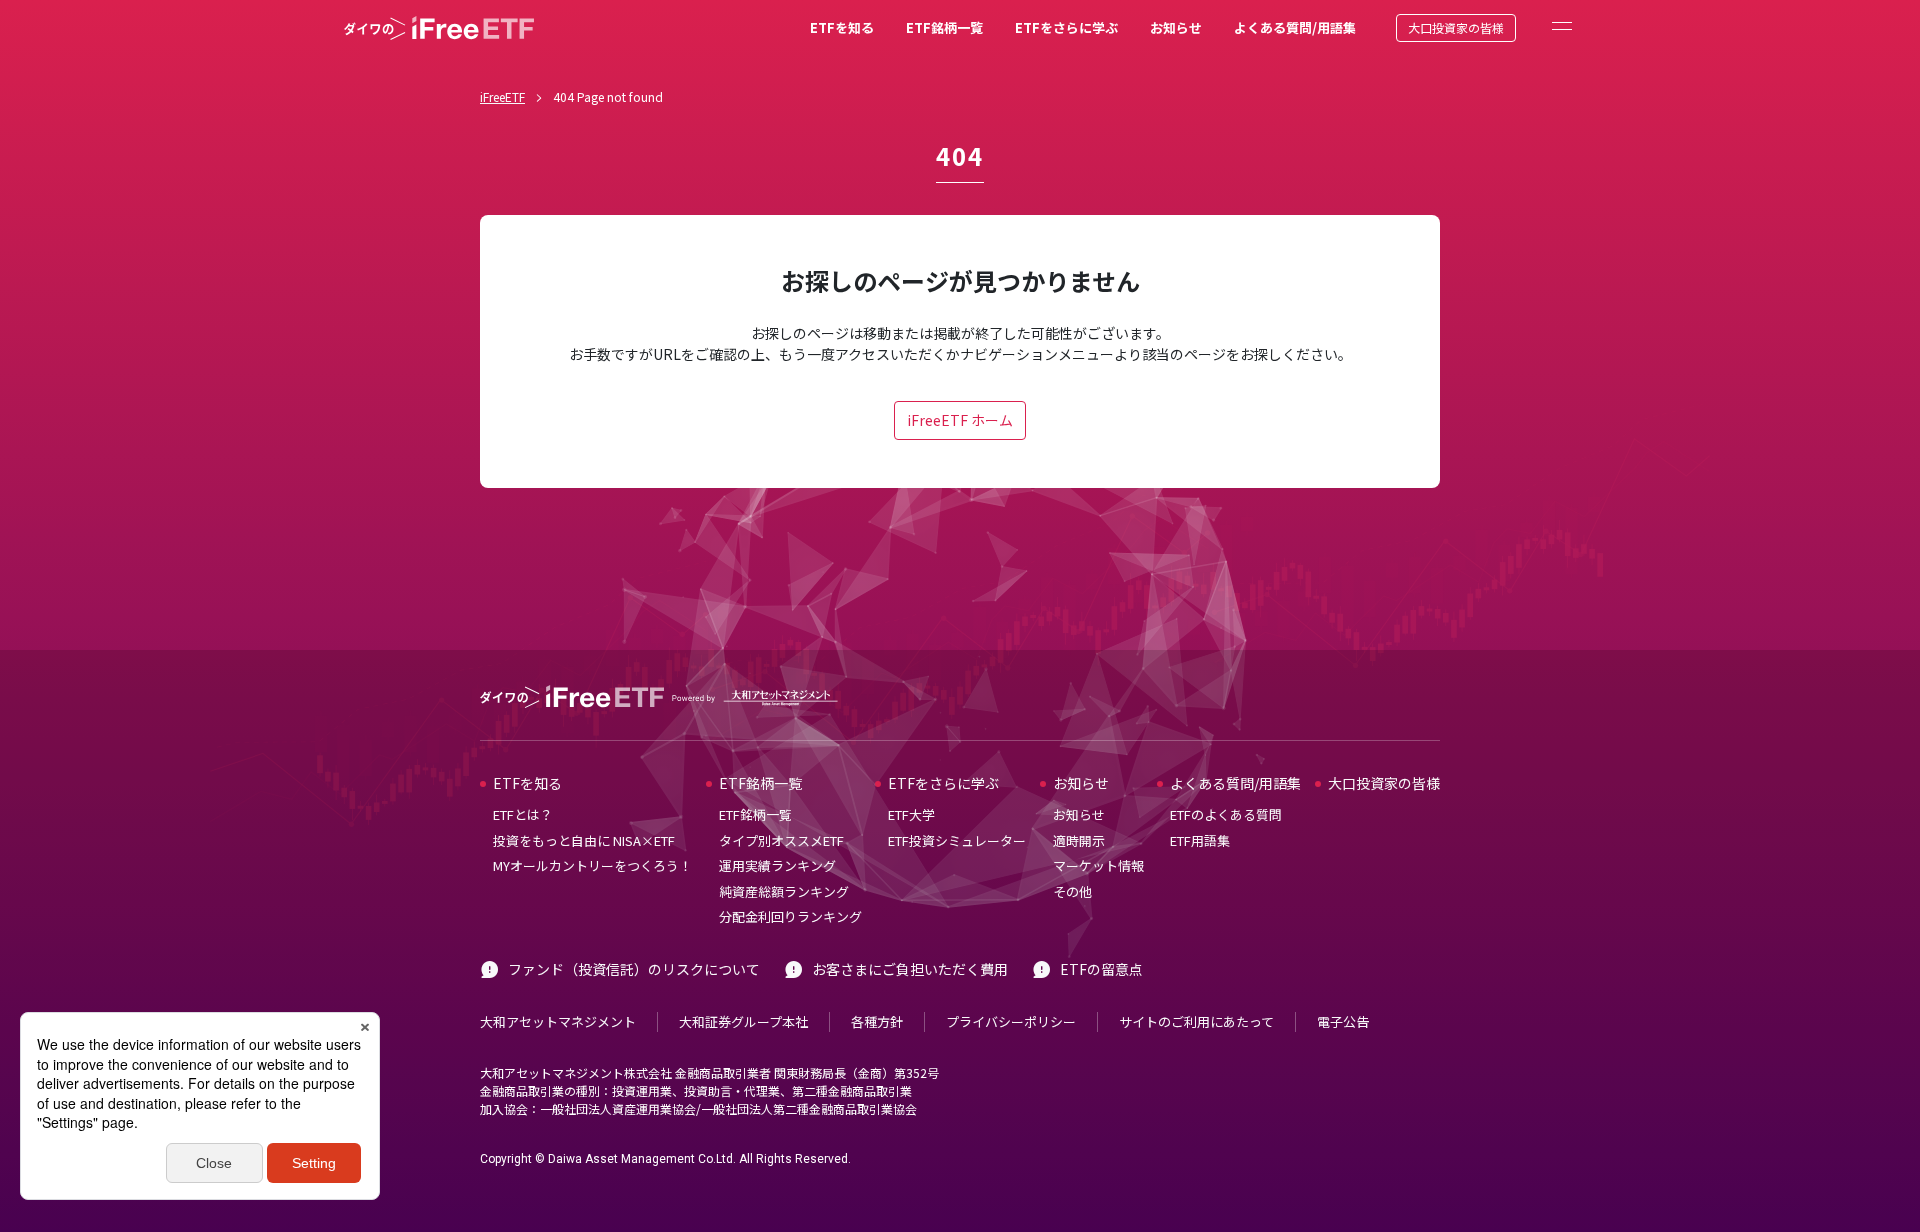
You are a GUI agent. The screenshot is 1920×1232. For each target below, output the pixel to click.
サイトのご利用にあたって (1196, 1021)
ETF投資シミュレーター (957, 840)
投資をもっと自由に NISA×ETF (584, 840)
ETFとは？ (523, 814)
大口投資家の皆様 (1456, 27)
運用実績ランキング (777, 865)
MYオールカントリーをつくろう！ (592, 865)
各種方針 (877, 1021)
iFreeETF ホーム (960, 420)
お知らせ (1176, 27)
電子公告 (1343, 1021)
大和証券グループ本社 (743, 1021)
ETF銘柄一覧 (944, 27)
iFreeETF (502, 96)
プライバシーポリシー (1011, 1021)
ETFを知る (842, 27)
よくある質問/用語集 (1295, 27)
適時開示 (1079, 840)
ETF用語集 (1200, 840)
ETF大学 (911, 814)
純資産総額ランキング (784, 891)
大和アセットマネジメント (558, 1021)
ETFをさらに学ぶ (1066, 27)
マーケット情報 (1098, 865)
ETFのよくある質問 (1226, 814)
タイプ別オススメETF (781, 840)
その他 (1072, 891)
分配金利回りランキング (790, 916)
